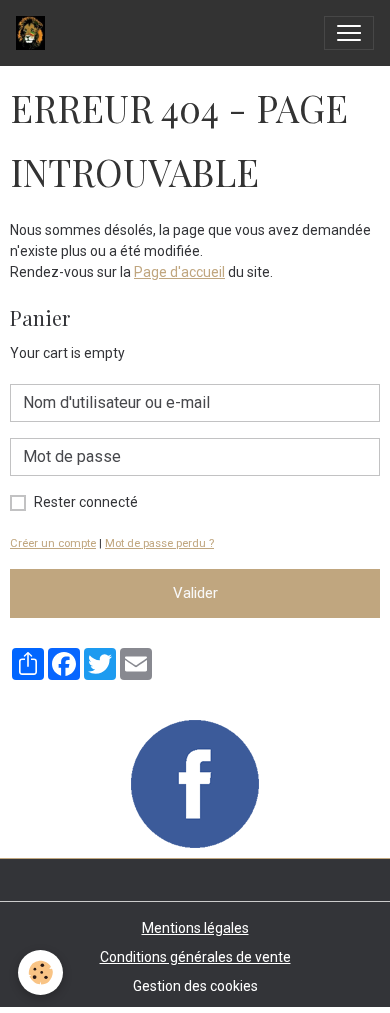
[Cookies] (40, 972)
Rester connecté (86, 502)
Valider (195, 593)
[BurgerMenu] (349, 33)
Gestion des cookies (195, 986)
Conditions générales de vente (195, 957)
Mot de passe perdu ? (159, 543)
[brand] (34, 33)
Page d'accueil (179, 272)
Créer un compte (53, 543)
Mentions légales (195, 928)
